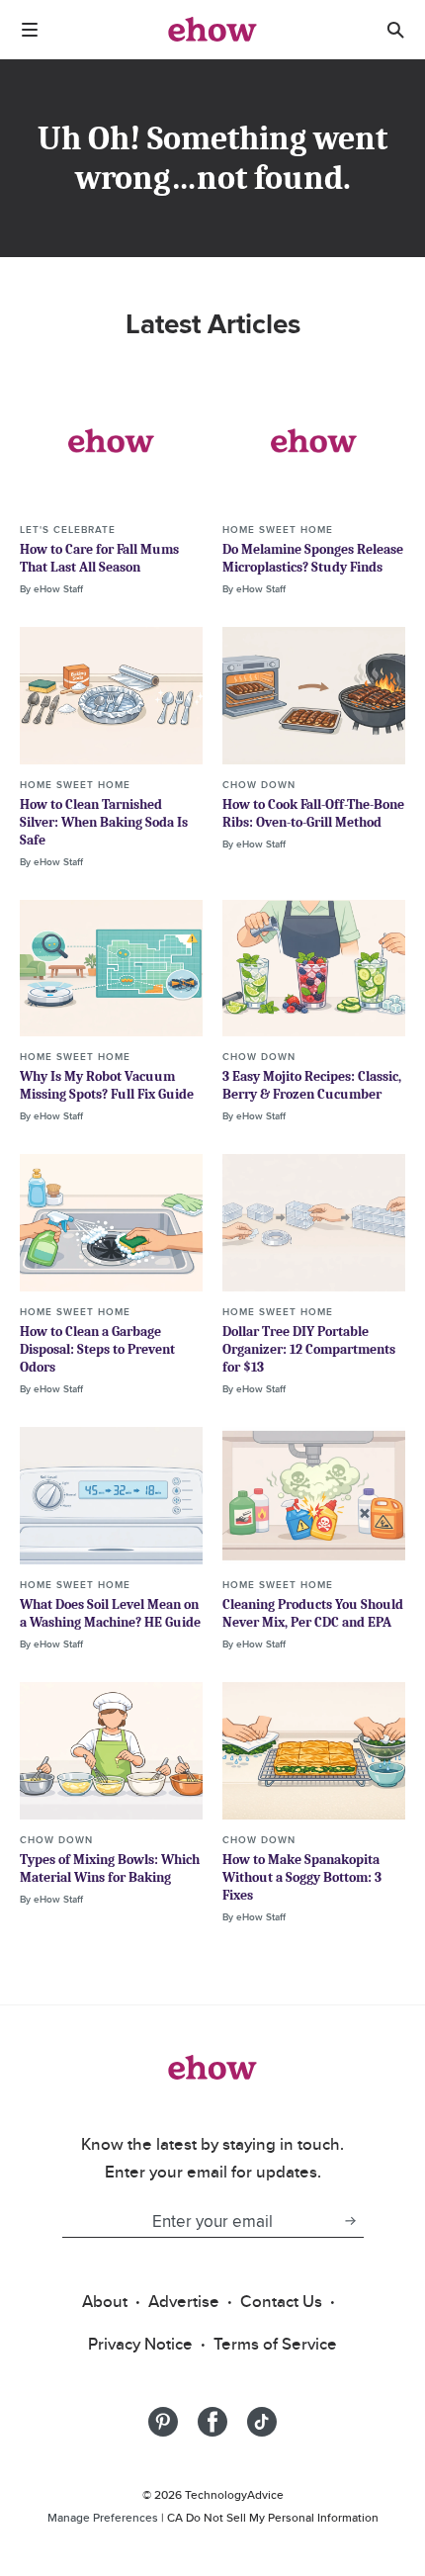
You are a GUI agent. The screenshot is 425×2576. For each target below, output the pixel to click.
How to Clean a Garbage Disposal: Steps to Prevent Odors (97, 1349)
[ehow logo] (212, 30)
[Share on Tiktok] (262, 2422)
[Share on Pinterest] (163, 2422)
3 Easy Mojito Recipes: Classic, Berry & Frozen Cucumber (312, 1085)
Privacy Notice (140, 2344)
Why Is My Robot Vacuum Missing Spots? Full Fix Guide (107, 1085)
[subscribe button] (350, 2221)
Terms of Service (275, 2344)
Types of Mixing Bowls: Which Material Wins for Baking (110, 1868)
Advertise (184, 2301)
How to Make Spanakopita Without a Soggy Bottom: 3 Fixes (302, 1877)
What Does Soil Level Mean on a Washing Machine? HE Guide (110, 1613)
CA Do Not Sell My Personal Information (273, 2517)
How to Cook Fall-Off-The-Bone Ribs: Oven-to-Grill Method (313, 813)
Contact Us (281, 2301)
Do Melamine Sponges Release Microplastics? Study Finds (313, 558)
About (105, 2301)
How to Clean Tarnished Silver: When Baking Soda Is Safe (104, 822)
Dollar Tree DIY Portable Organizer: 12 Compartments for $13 (309, 1349)
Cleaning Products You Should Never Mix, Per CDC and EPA (313, 1613)
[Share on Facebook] (212, 2422)
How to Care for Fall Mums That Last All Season (99, 558)
